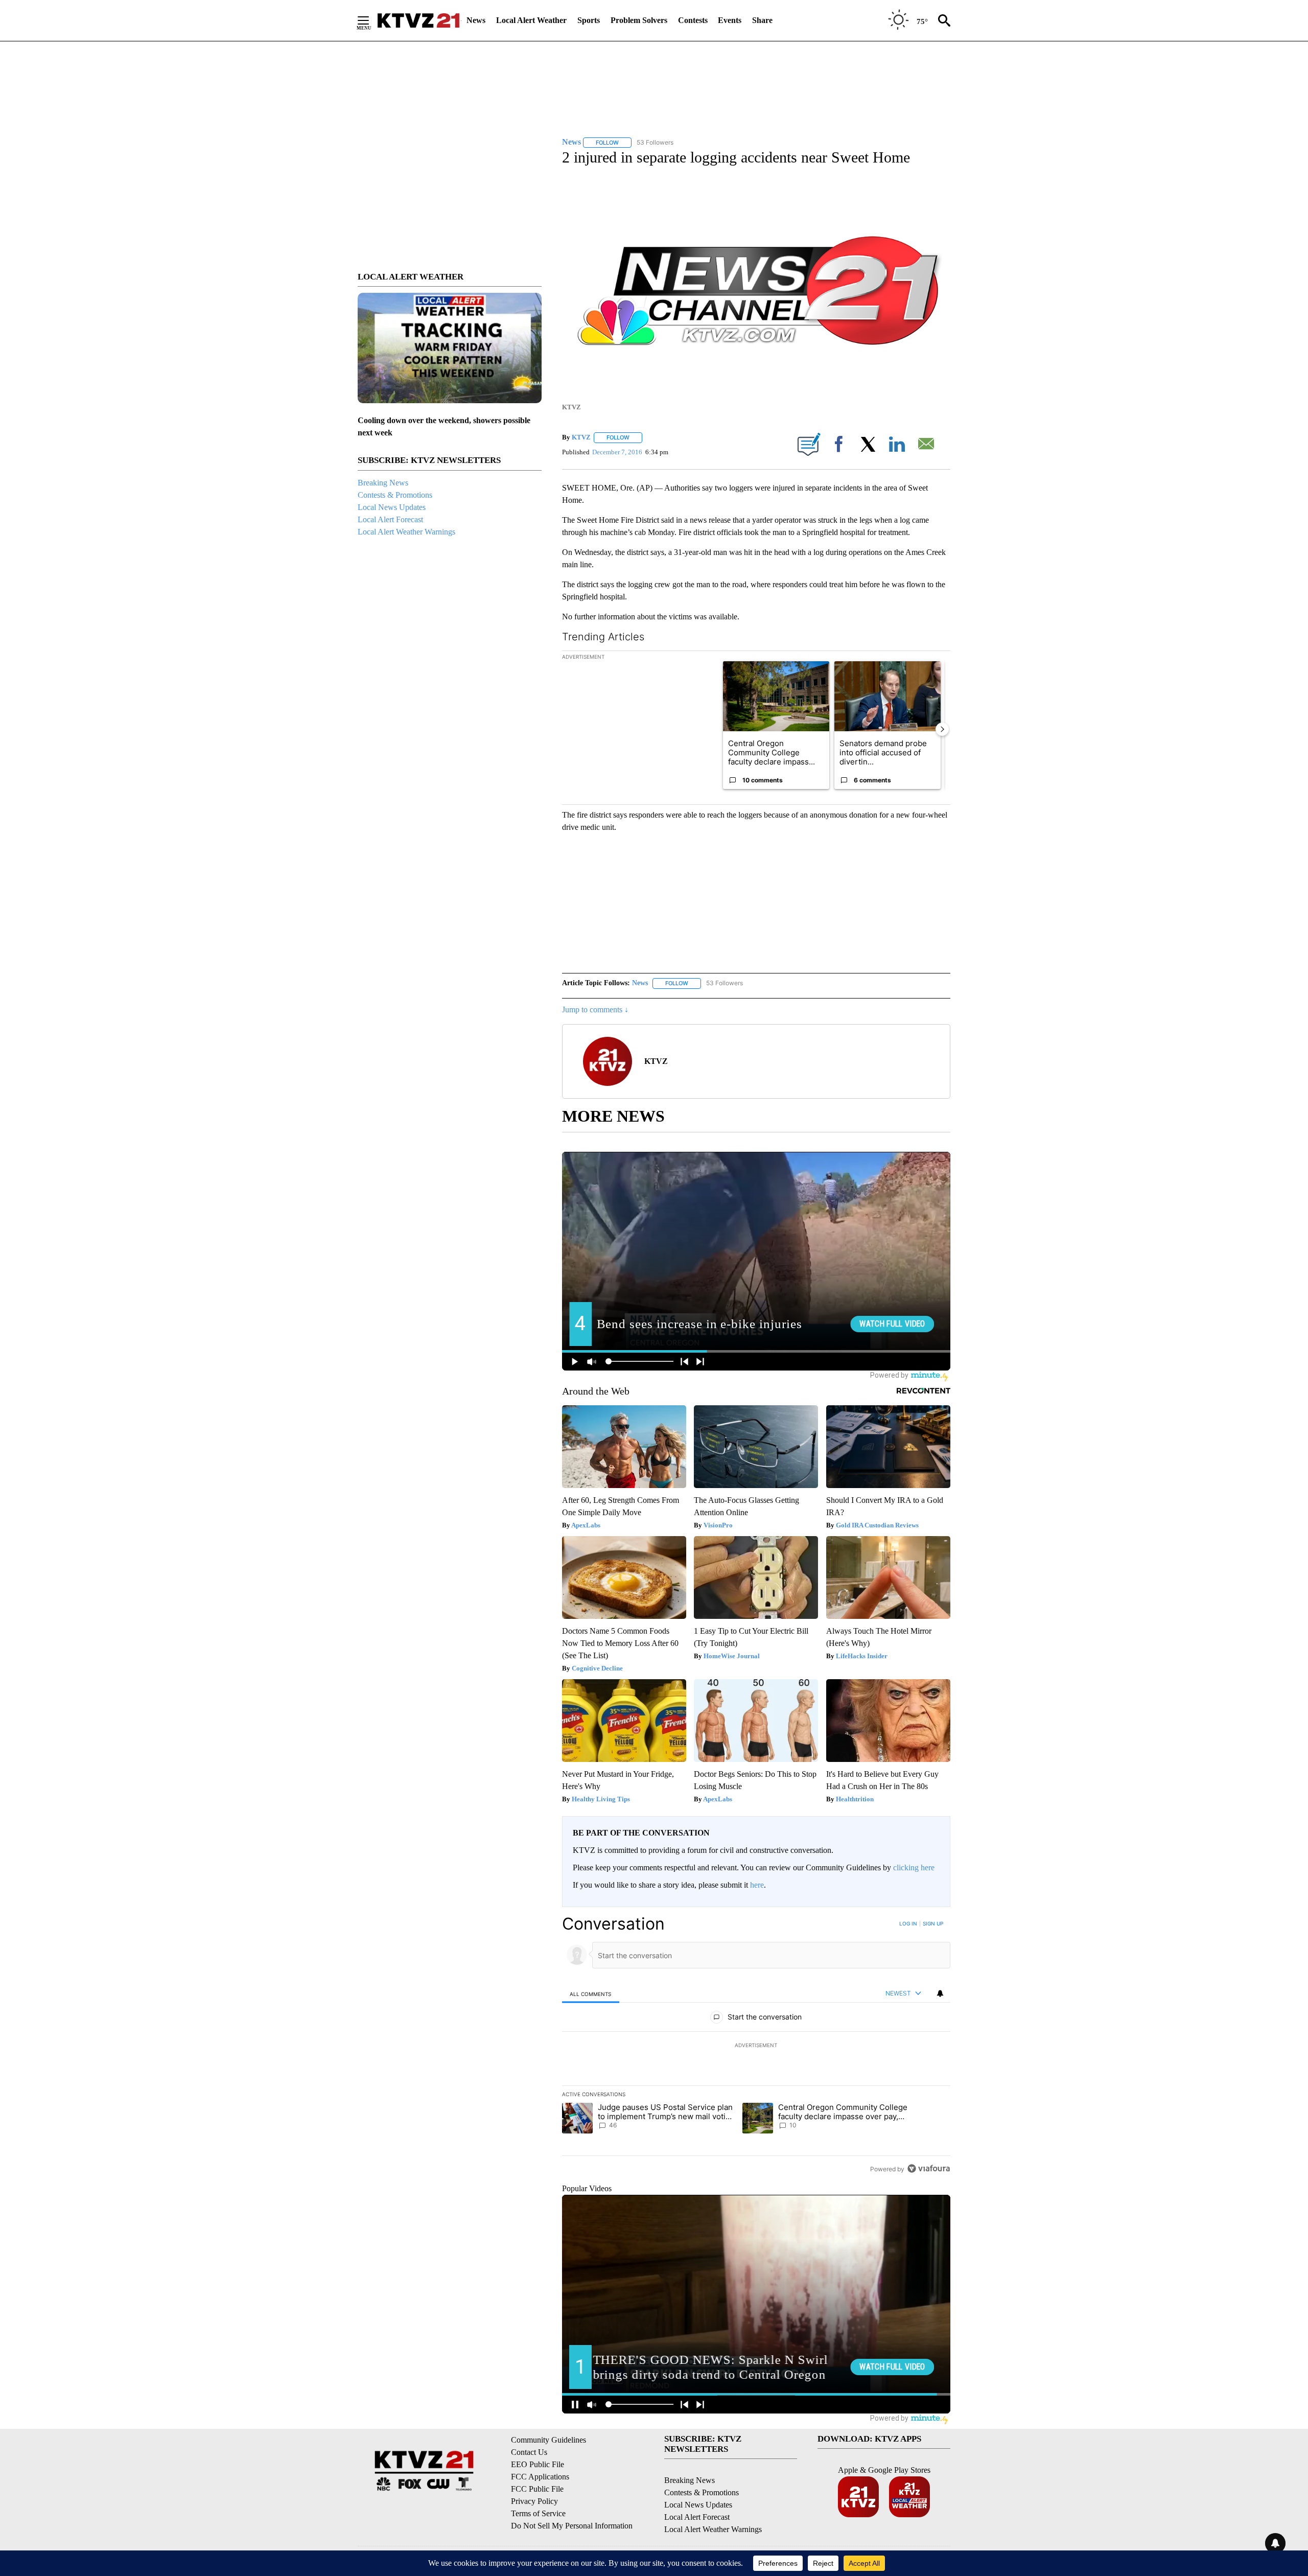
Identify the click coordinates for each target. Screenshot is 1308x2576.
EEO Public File (538, 2464)
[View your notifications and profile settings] (940, 1993)
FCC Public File (537, 2489)
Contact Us (529, 2452)
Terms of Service (538, 2513)
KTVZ (581, 437)
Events (730, 20)
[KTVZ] (418, 20)
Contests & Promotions (395, 495)
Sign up (933, 1923)
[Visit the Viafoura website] (929, 2168)
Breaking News (383, 483)
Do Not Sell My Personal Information (572, 2526)
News (476, 20)
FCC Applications (540, 2477)
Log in (908, 1923)
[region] (756, 2046)
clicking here (914, 1867)
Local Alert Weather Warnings (406, 532)
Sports (589, 20)
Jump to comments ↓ (595, 1009)
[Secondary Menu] (371, 20)
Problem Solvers (639, 20)
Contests (693, 20)
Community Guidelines (548, 2440)
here (757, 1885)
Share (762, 20)
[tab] (591, 1994)
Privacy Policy (534, 2501)
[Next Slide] (942, 729)
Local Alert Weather (531, 20)
